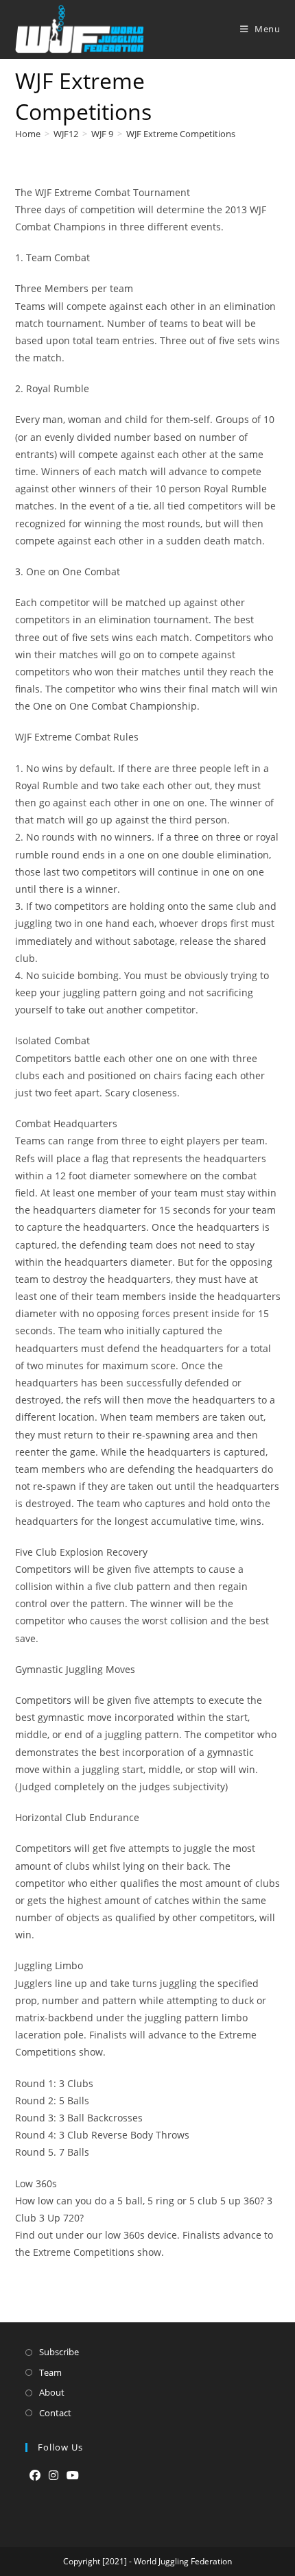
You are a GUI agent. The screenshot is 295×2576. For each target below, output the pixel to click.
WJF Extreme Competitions (181, 134)
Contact (55, 2413)
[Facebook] (35, 2476)
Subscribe (59, 2352)
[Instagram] (54, 2476)
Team (50, 2372)
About (52, 2392)
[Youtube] (73, 2476)
